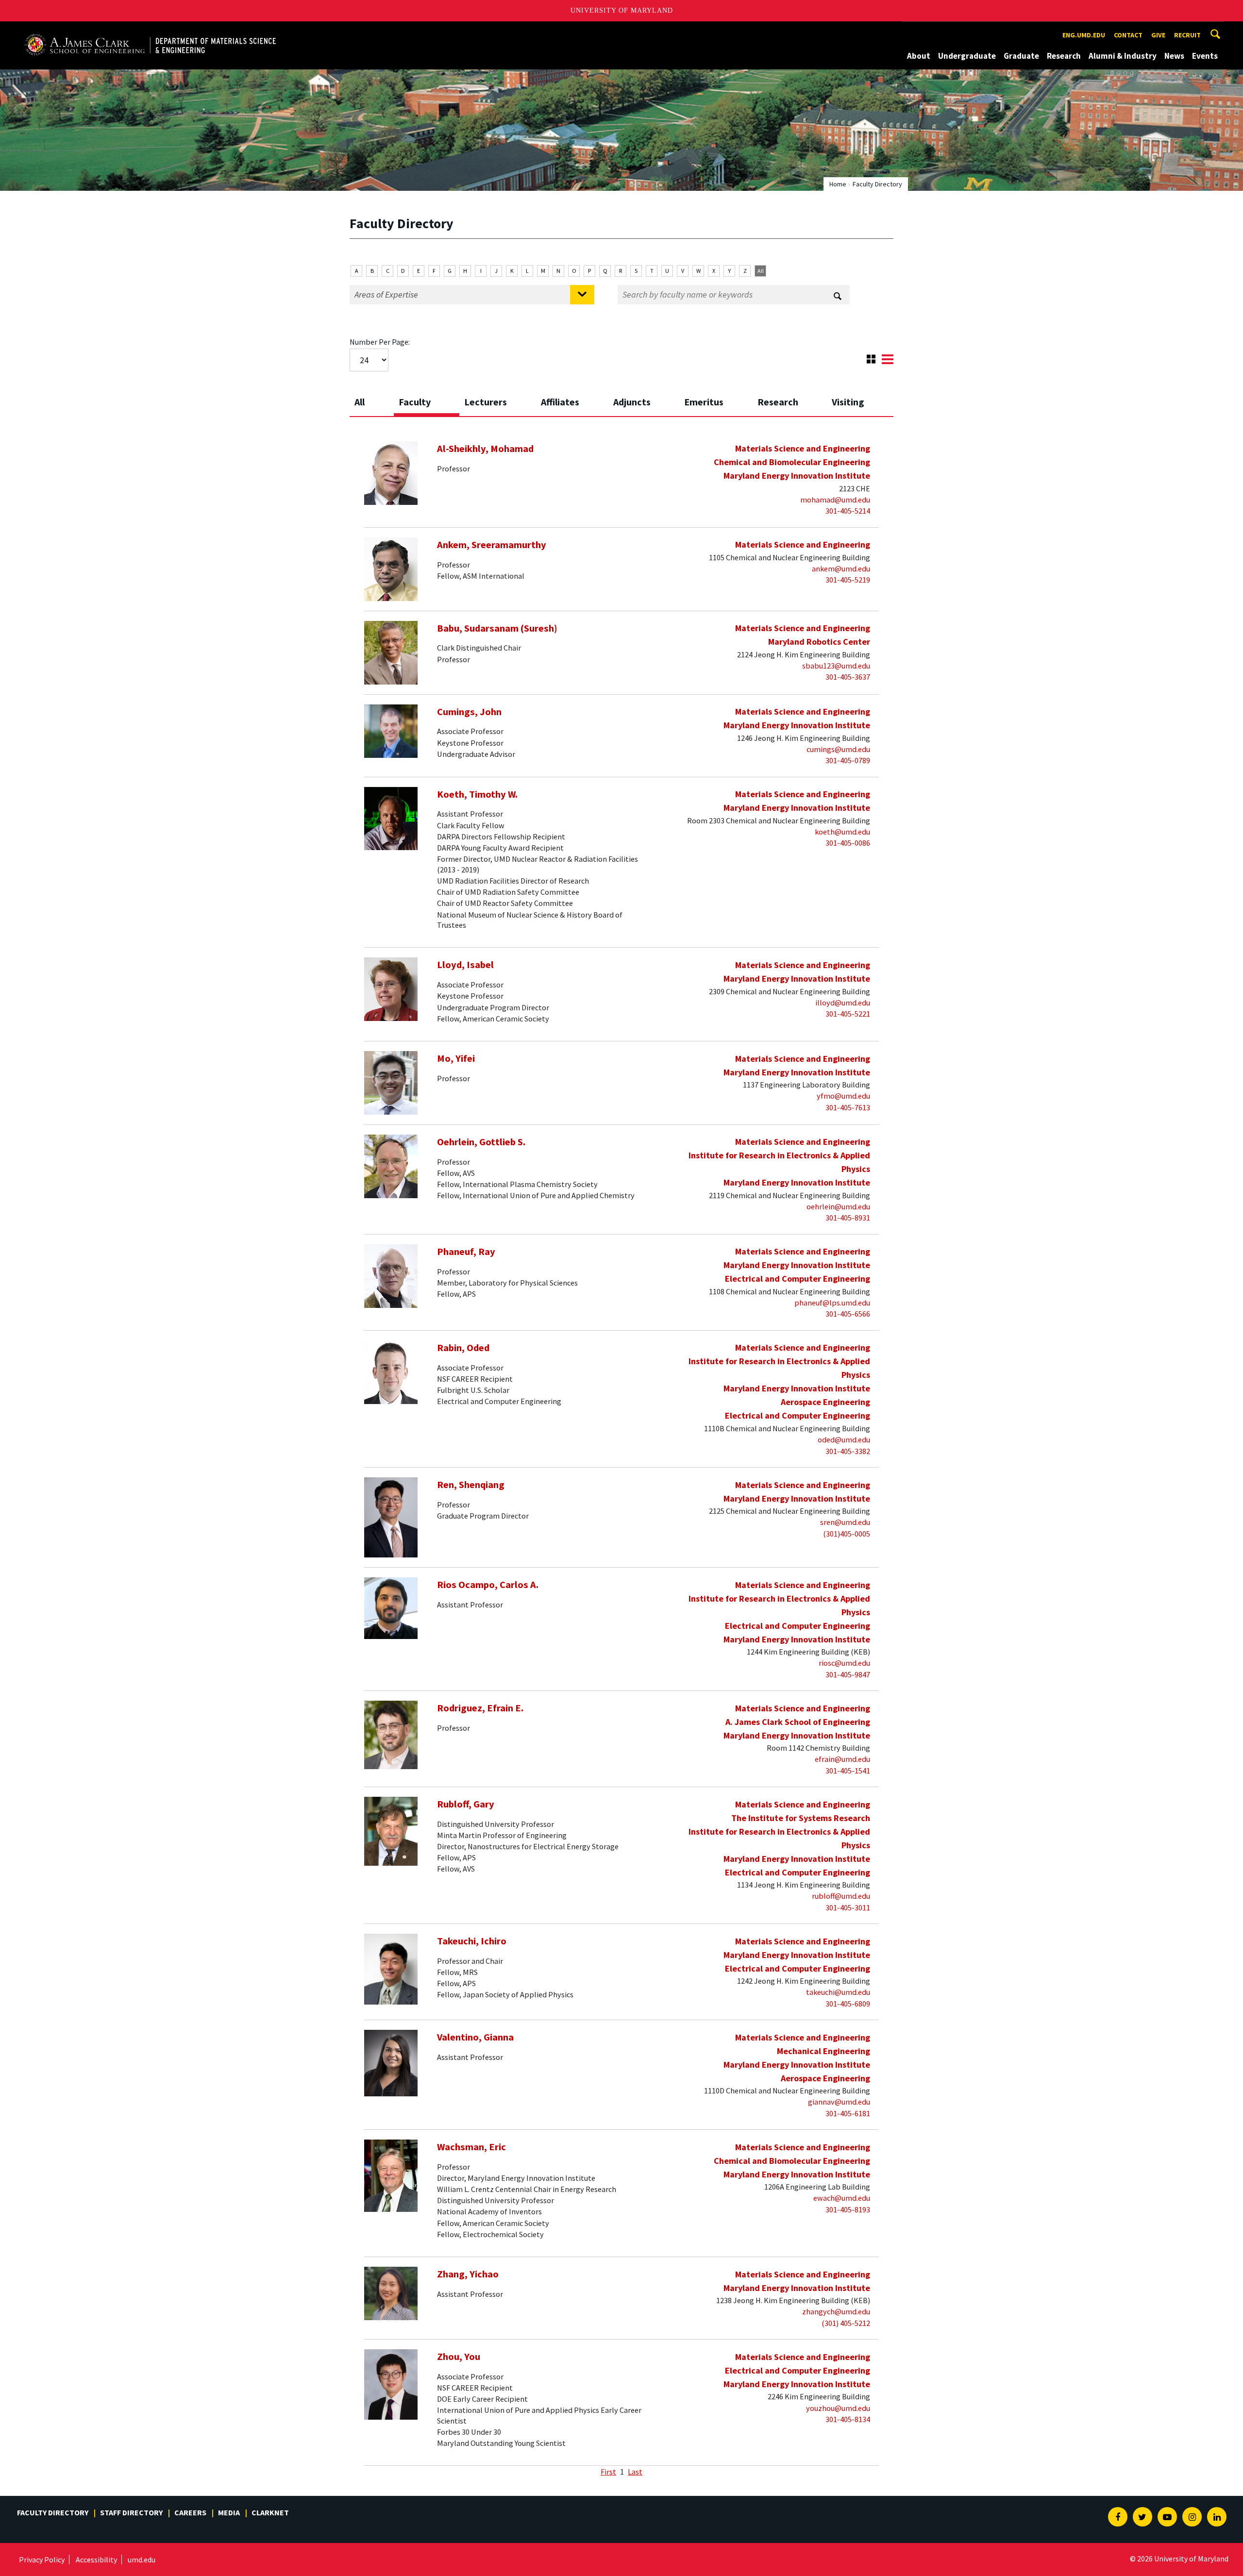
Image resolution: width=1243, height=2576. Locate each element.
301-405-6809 (848, 2004)
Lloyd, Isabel (465, 965)
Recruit (1187, 35)
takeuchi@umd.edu (838, 1992)
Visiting (848, 402)
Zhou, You (459, 2357)
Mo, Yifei (456, 1058)
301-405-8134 (848, 2419)
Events (1205, 56)
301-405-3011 (848, 1907)
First (608, 2472)
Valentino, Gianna (475, 2037)
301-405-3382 (848, 1451)
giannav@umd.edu (839, 2102)
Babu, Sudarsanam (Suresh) (497, 628)
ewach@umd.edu (842, 2198)
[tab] (372, 399)
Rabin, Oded (463, 1348)
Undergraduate (967, 56)
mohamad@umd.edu (835, 500)
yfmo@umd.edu (843, 1096)
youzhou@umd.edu (838, 2408)
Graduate (1021, 56)
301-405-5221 (848, 1014)
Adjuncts (632, 402)
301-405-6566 (848, 1314)
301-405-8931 (848, 1218)
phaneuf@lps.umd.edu (832, 1303)
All (761, 271)
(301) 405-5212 (846, 2323)
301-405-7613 (848, 1107)
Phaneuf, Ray (466, 1252)
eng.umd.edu (1084, 35)
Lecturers (486, 402)
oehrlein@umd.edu (838, 1206)
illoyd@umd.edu (843, 1003)
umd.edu (142, 2559)
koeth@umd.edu (842, 832)
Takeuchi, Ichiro (472, 1941)
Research (1064, 56)
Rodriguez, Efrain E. (480, 1708)
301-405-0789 (848, 760)
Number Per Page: (380, 342)
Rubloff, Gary (466, 1804)
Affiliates (560, 402)
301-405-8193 (848, 2209)
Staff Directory (131, 2512)
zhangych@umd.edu (836, 2311)
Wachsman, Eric (471, 2147)
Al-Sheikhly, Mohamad (485, 449)
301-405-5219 (848, 580)
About (919, 56)
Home (838, 184)
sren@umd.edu (845, 1522)
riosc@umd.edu (844, 1663)
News (1174, 56)
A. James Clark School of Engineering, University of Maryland (135, 30)
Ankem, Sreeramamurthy (492, 545)
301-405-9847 (848, 1674)
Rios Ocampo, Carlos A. (488, 1585)
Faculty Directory (53, 2512)
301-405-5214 (848, 511)
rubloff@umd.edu (841, 1896)
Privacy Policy (42, 2559)
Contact (1128, 35)
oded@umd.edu (844, 1439)
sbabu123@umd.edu (836, 666)
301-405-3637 (848, 677)
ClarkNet (270, 2512)
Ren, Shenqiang (471, 1485)
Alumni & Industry (1123, 56)
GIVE (1158, 35)
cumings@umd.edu (838, 749)
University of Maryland (622, 10)
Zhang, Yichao (468, 2274)
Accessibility (96, 2559)
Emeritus (704, 402)
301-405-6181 (848, 2113)
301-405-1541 (848, 1771)
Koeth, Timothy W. (477, 794)
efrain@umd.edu (842, 1759)
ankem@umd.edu (841, 569)
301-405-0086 (848, 843)
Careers (190, 2512)
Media (229, 2512)
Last (635, 2472)
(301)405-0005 (847, 1534)
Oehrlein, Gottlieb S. (481, 1142)
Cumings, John (469, 712)
